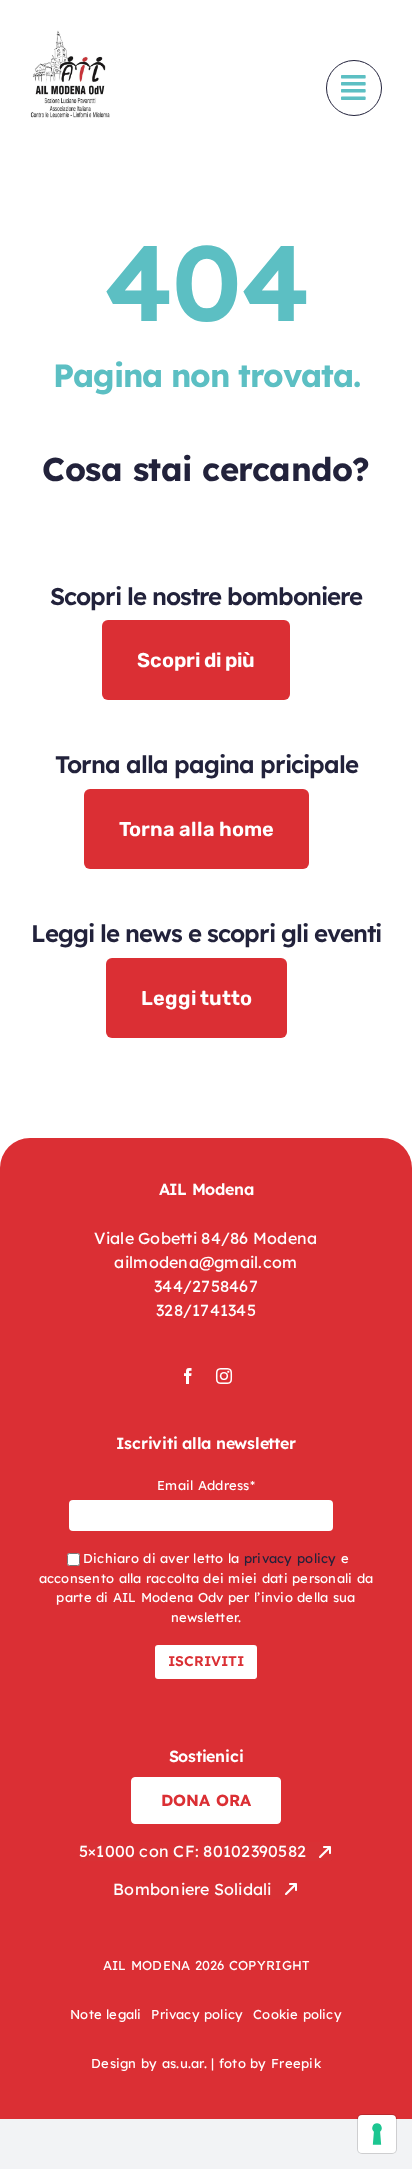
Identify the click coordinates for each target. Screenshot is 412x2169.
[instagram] (224, 1376)
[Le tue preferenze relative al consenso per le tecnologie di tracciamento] (377, 2134)
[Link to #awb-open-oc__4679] (354, 88)
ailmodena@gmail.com (205, 1262)
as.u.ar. (184, 2063)
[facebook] (188, 1376)
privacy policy (290, 1558)
